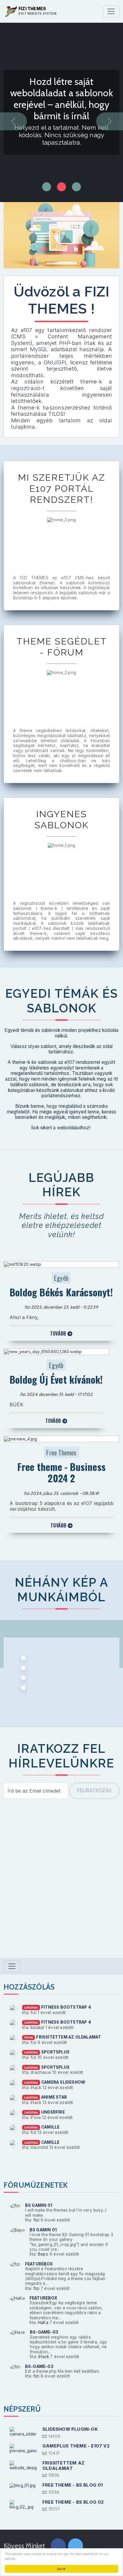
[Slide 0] (47, 187)
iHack (44, 2357)
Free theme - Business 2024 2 (61, 1472)
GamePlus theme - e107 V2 (76, 2446)
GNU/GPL (56, 362)
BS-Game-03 (44, 2332)
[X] (76, 2547)
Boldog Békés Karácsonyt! (61, 1292)
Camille (50, 2127)
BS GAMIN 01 (39, 2205)
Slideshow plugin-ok (70, 2429)
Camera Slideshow (63, 2082)
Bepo (43, 2254)
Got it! (61, 2569)
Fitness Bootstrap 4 (66, 2007)
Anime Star (54, 2097)
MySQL (40, 349)
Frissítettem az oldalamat (69, 2037)
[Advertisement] (61, 1882)
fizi (27, 1307)
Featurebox (39, 2264)
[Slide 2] (76, 187)
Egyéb (61, 1278)
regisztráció (26, 388)
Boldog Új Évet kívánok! (56, 1379)
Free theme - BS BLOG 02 (73, 2502)
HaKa (43, 2323)
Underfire (53, 2112)
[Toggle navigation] (111, 11)
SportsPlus (55, 2052)
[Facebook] (58, 2547)
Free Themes (61, 1452)
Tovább (59, 1333)
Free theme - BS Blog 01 (73, 2485)
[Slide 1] (61, 187)
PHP (64, 343)
